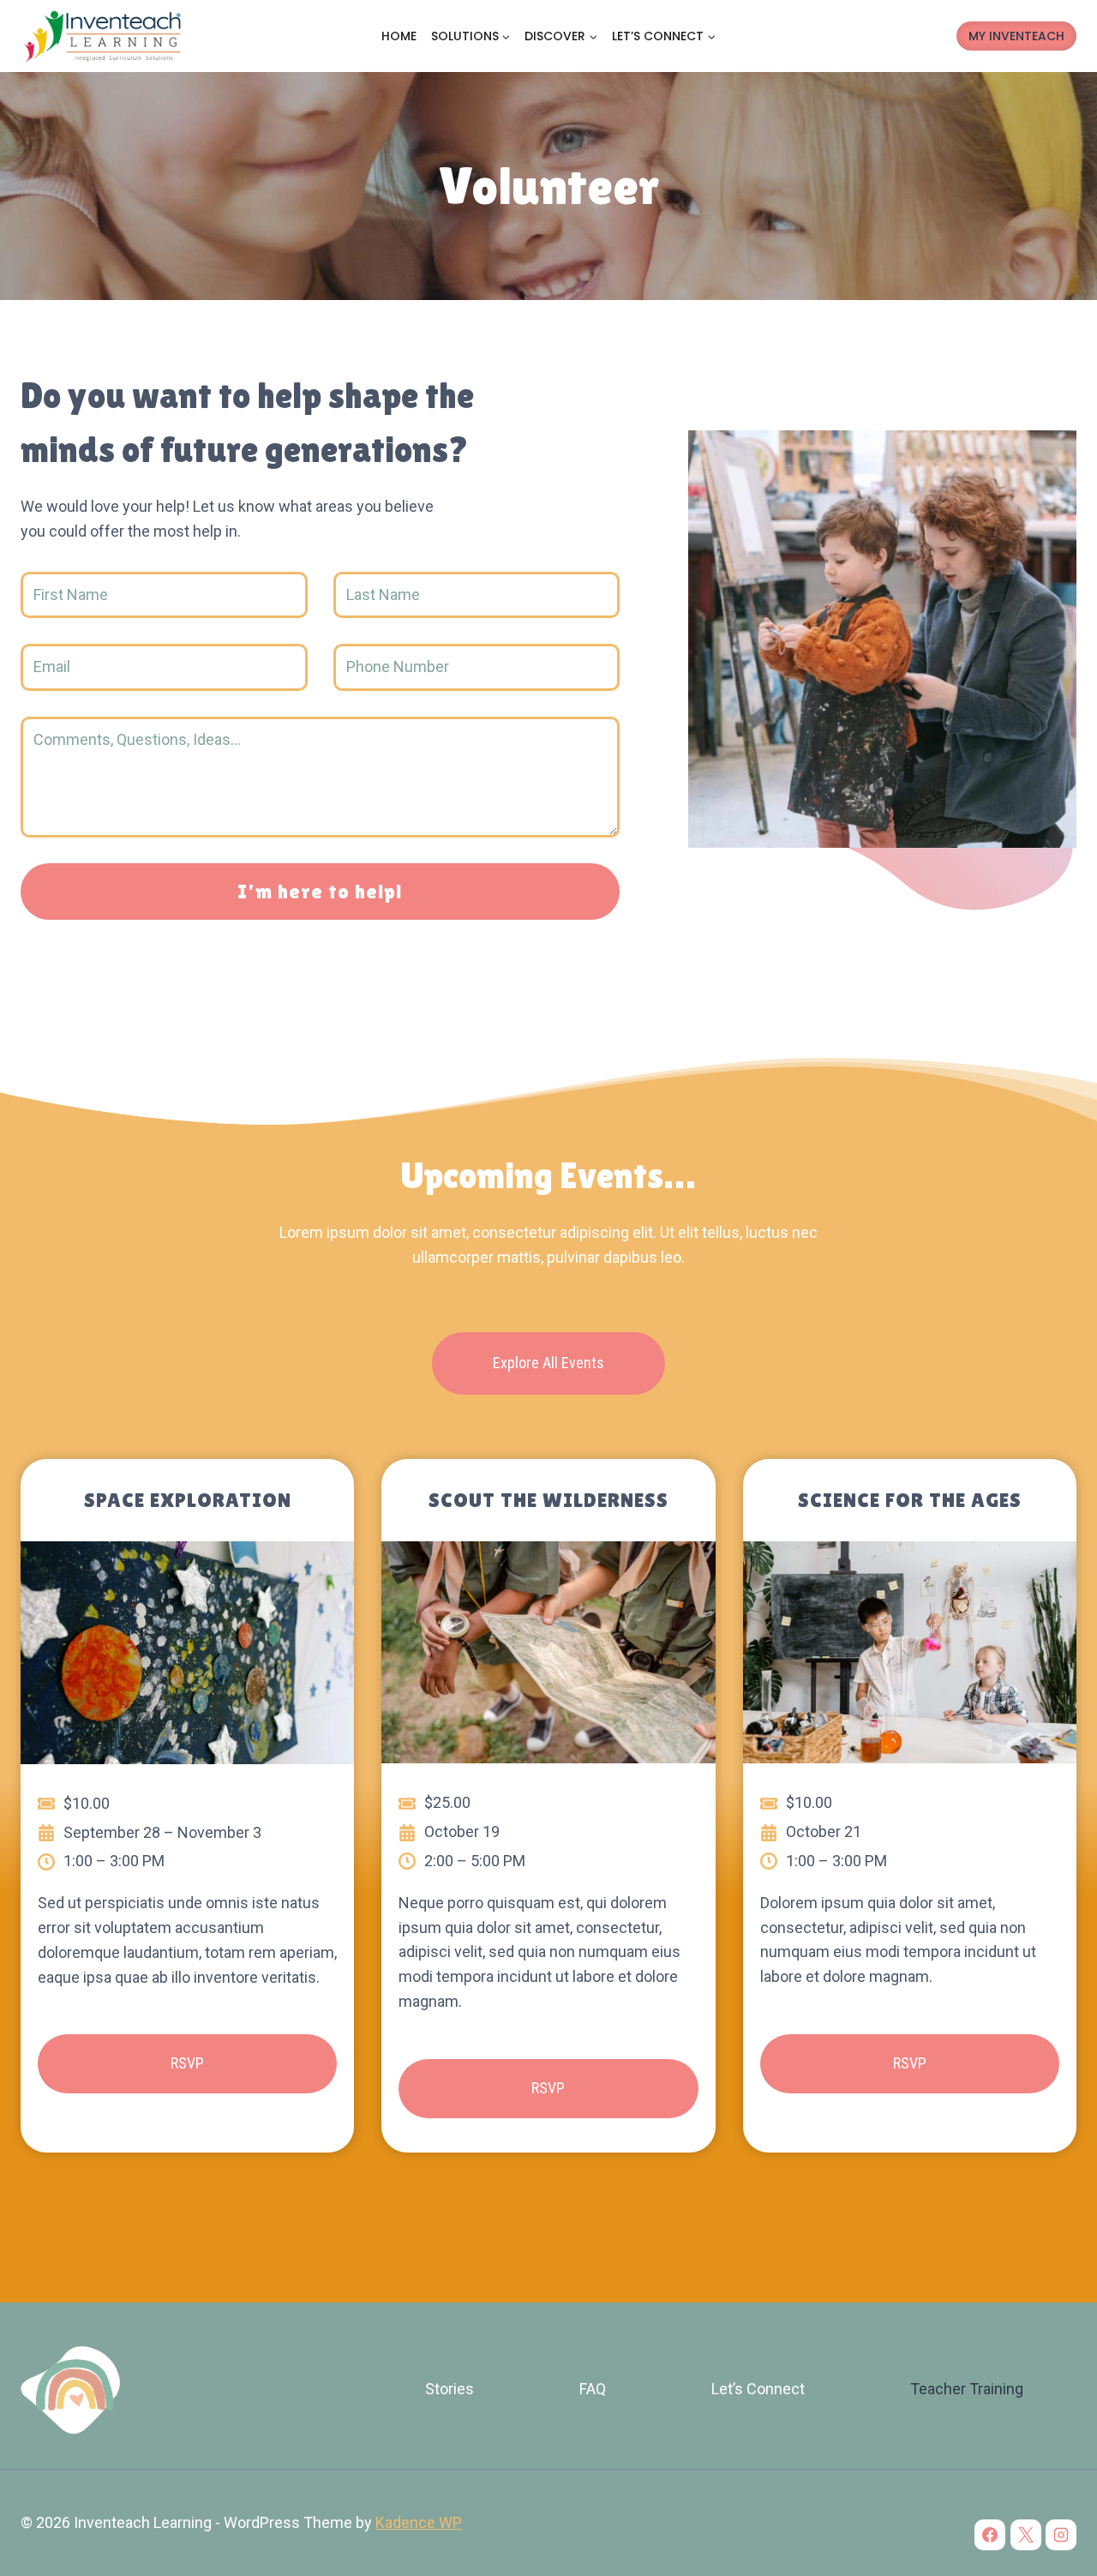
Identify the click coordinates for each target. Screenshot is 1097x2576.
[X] (1026, 2535)
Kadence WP (419, 2522)
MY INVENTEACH (1016, 36)
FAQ (593, 2389)
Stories (450, 2389)
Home (399, 36)
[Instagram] (1061, 2535)
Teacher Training (967, 2389)
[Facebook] (990, 2535)
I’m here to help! (320, 891)
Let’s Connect (758, 2389)
